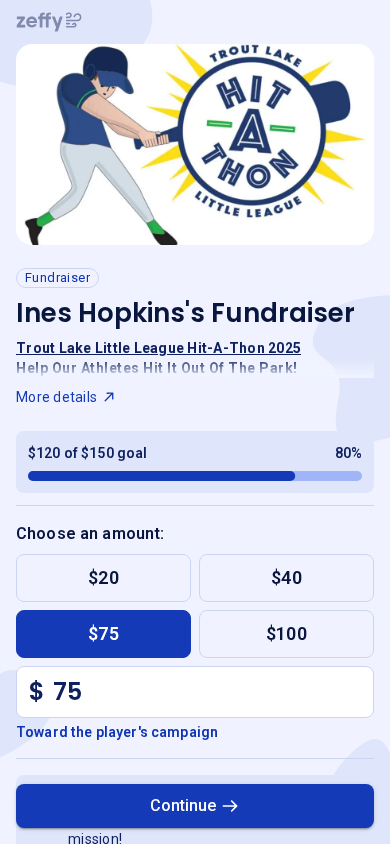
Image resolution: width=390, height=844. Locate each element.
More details (56, 397)
